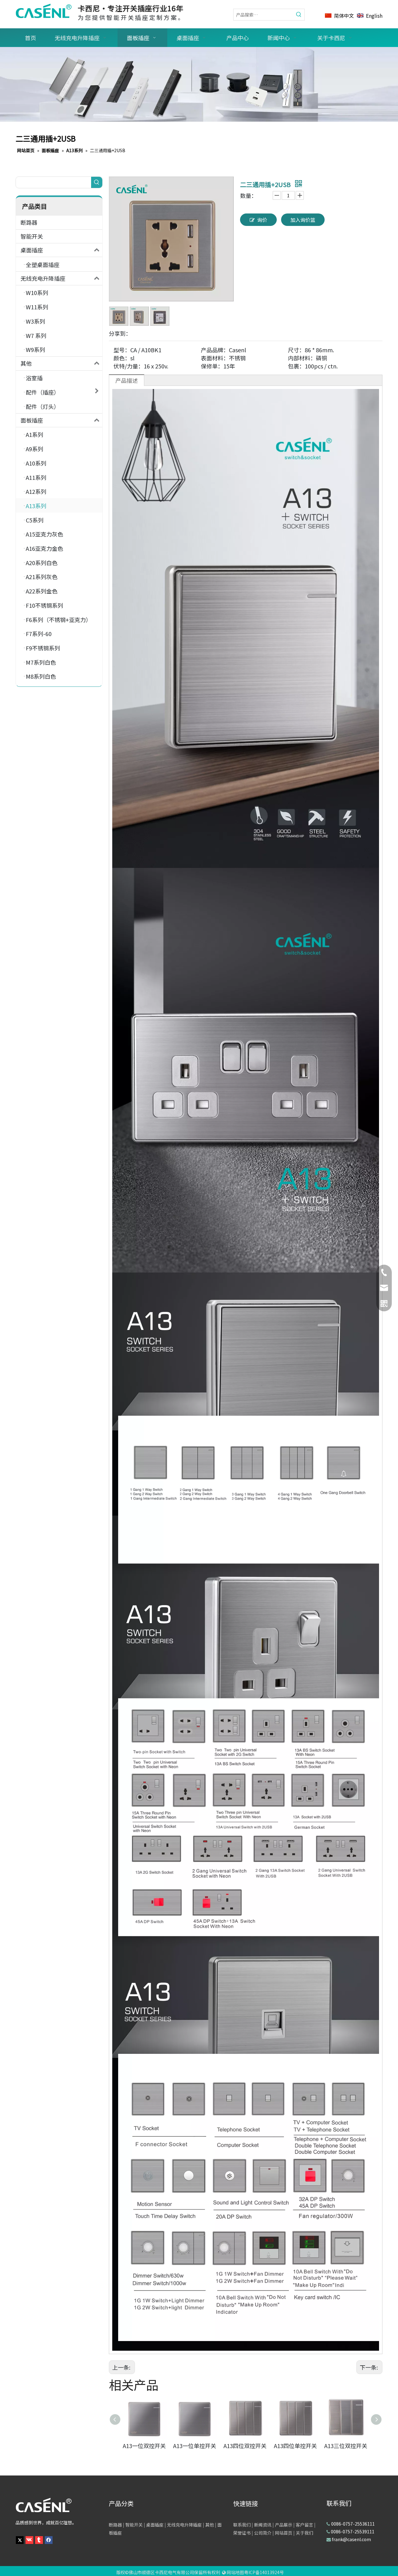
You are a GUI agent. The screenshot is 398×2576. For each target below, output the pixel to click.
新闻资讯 (263, 2525)
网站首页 (284, 2533)
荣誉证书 (242, 2533)
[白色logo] (44, 2505)
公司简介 (263, 2533)
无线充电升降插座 (43, 278)
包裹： (296, 366)
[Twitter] (20, 2539)
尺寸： (296, 350)
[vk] (29, 2539)
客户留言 (304, 2525)
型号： (122, 350)
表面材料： (215, 358)
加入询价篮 (303, 220)
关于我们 (304, 2533)
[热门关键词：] (299, 15)
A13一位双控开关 (144, 2446)
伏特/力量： (129, 366)
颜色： (122, 358)
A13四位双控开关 (245, 2446)
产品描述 (127, 380)
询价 (262, 220)
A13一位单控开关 (195, 2446)
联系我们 (242, 2525)
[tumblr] (39, 2539)
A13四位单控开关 (295, 2446)
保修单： (212, 366)
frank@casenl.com (351, 2539)
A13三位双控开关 (346, 2446)
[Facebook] (49, 2539)
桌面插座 (32, 250)
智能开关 (32, 236)
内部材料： (302, 358)
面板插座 (32, 420)
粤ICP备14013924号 (264, 2572)
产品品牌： (215, 350)
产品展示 (284, 2525)
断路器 (29, 222)
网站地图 (235, 2572)
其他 (26, 363)
